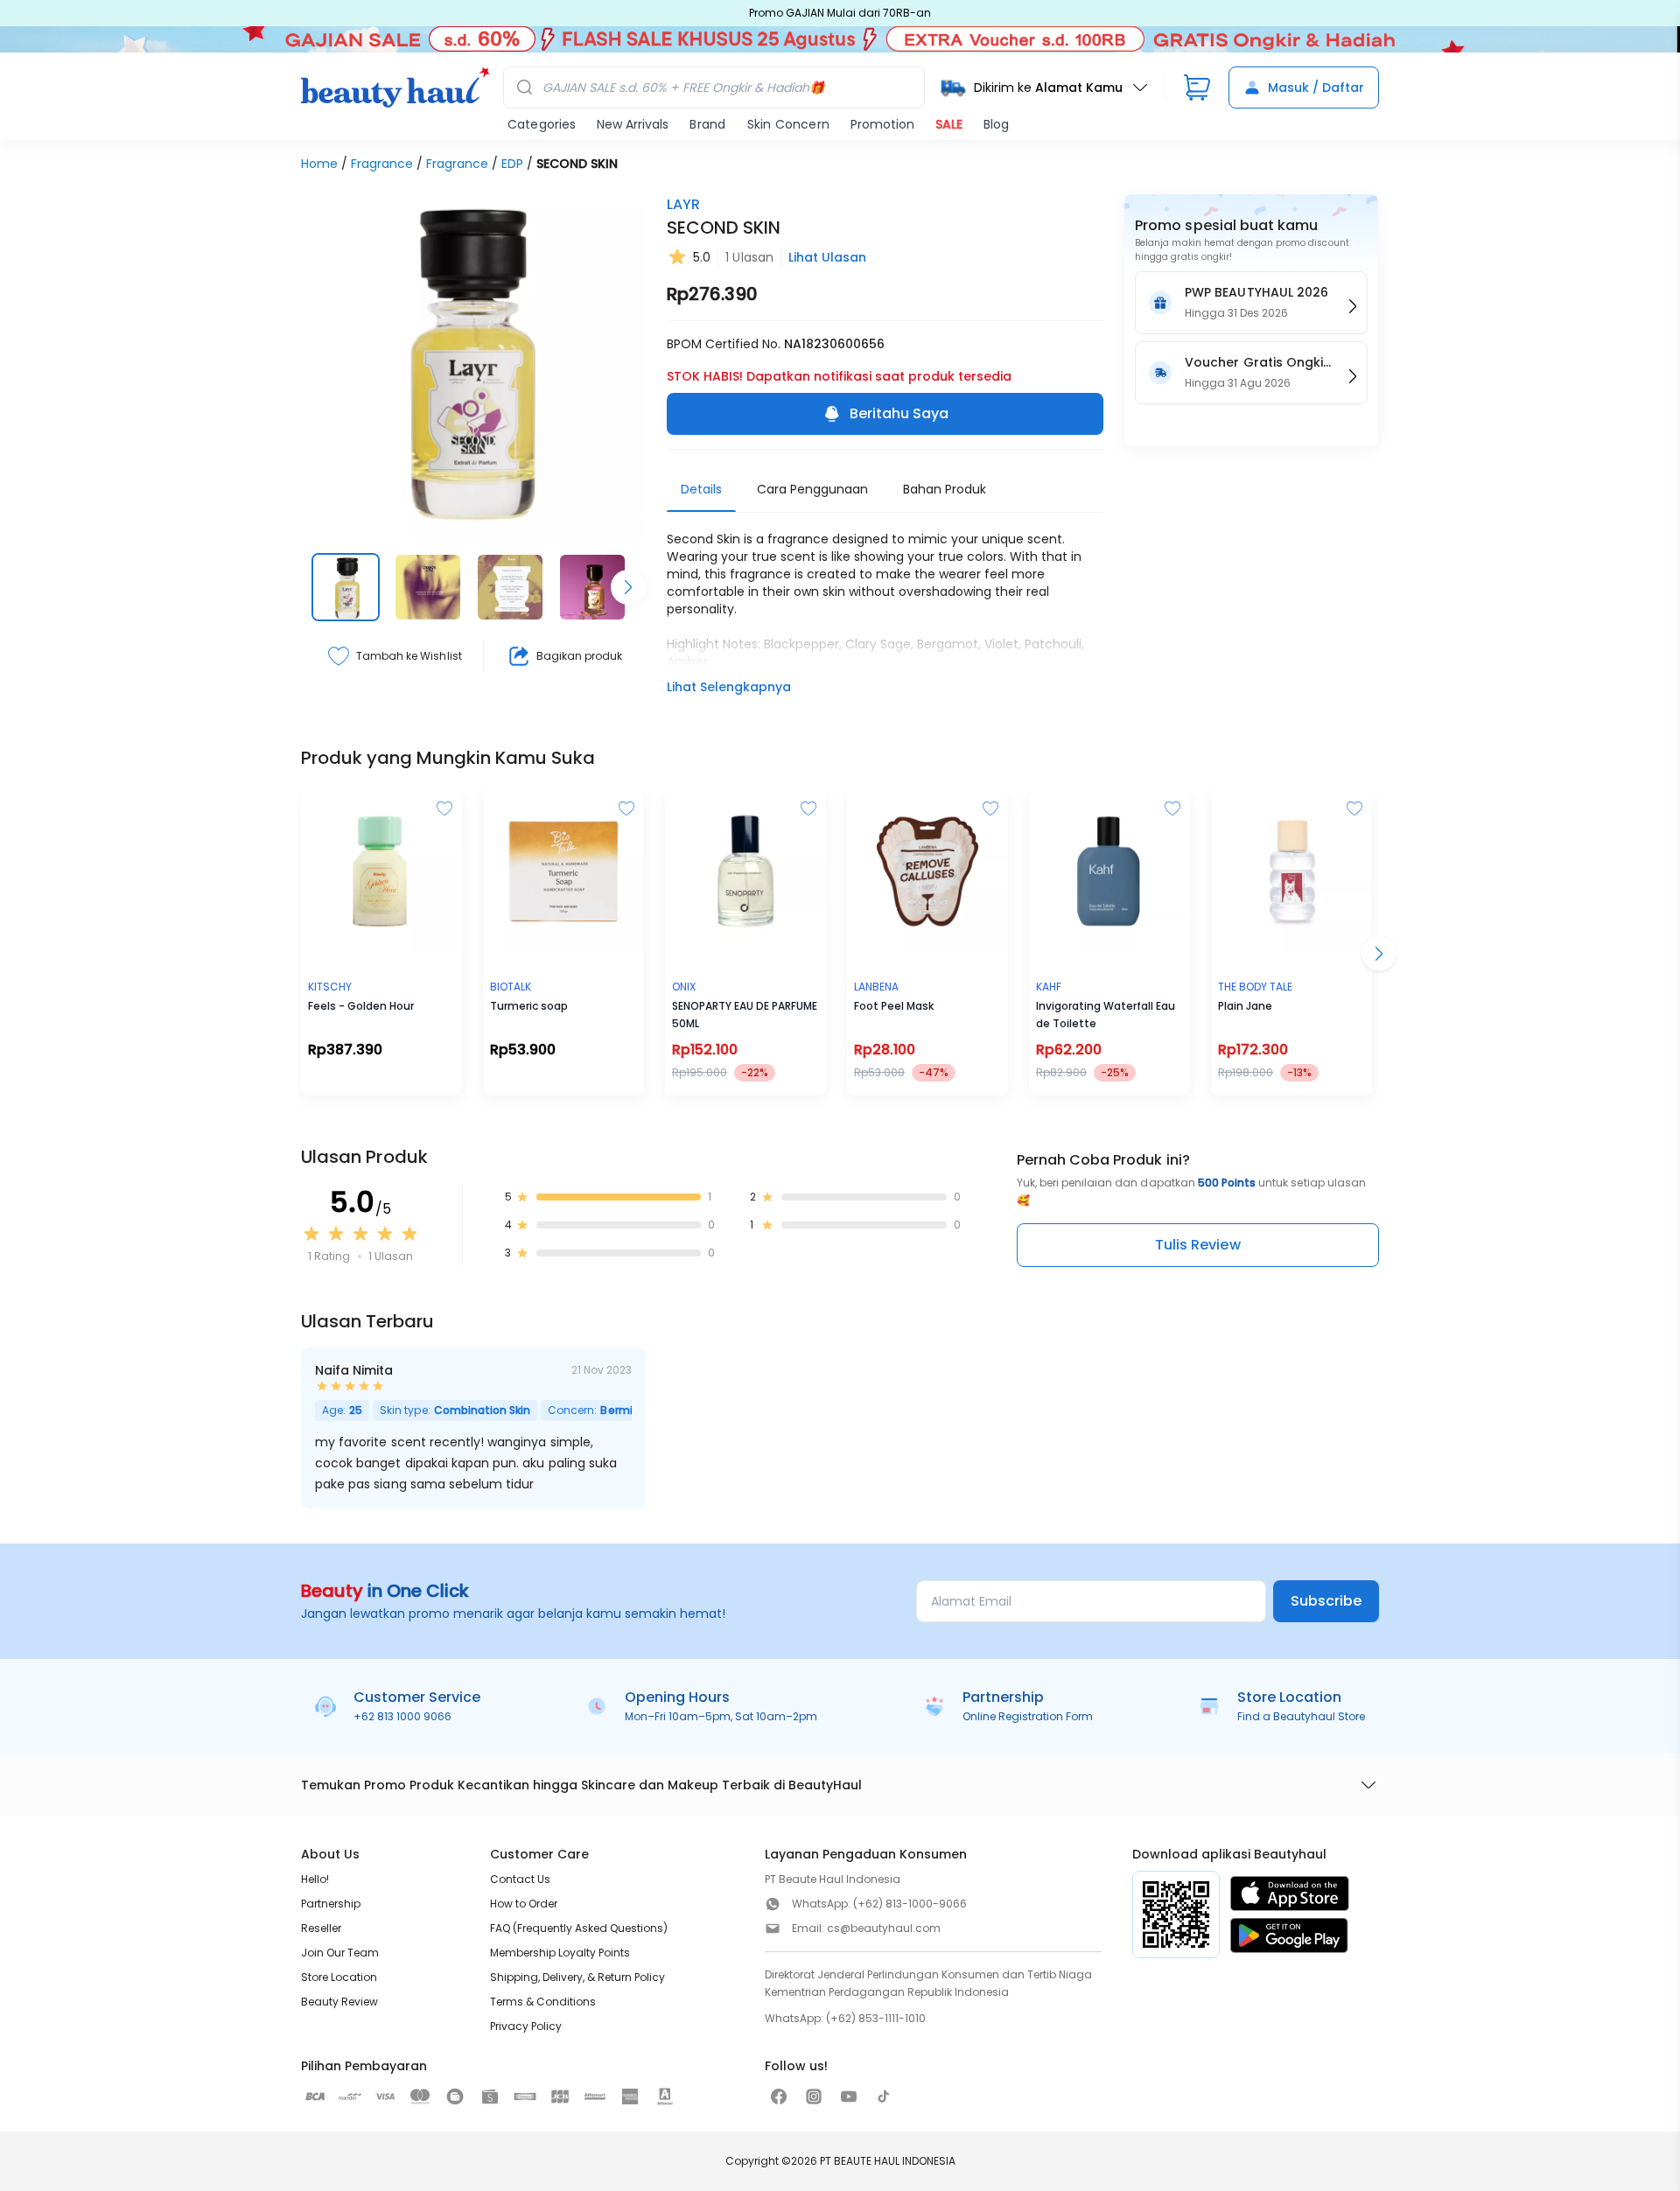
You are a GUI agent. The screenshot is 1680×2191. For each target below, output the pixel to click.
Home (319, 164)
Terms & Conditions (543, 2002)
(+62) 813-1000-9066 (910, 1904)
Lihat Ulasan (827, 257)
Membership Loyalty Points (560, 1953)
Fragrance (382, 164)
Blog (996, 124)
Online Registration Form (1028, 1716)
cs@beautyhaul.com (884, 1928)
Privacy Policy (526, 2026)
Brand (707, 124)
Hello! (315, 1879)
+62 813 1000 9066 (402, 1716)
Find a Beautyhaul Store (1301, 1716)
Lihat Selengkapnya (729, 687)
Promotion (882, 124)
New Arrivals (633, 124)
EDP (512, 164)
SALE (949, 124)
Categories (542, 124)
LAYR (683, 204)
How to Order (524, 1904)
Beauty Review (339, 2002)
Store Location (339, 1977)
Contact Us (520, 1879)
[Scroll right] (628, 587)
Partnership (331, 1904)
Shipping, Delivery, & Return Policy (577, 1977)
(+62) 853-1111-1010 (876, 2018)
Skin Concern (788, 124)
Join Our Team (340, 1953)
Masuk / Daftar (1316, 87)
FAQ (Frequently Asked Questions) (579, 1928)
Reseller (321, 1928)
